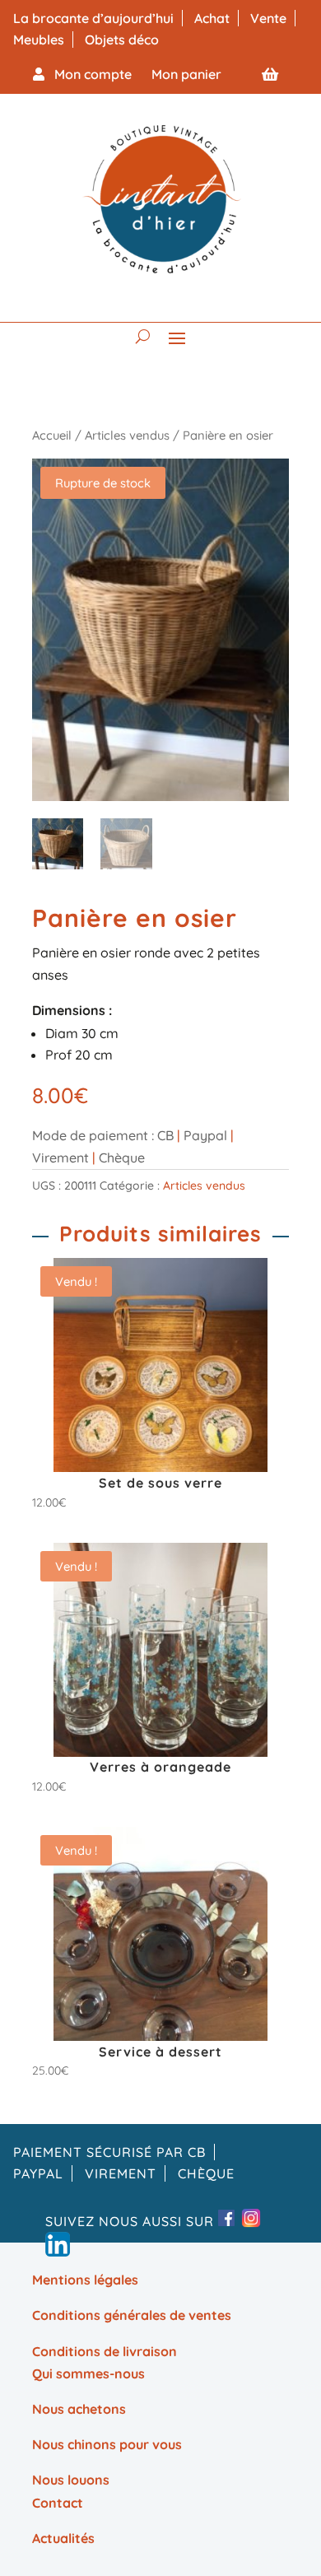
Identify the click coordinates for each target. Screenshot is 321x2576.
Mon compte (88, 74)
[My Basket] (270, 74)
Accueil (52, 435)
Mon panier (186, 74)
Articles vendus (127, 435)
